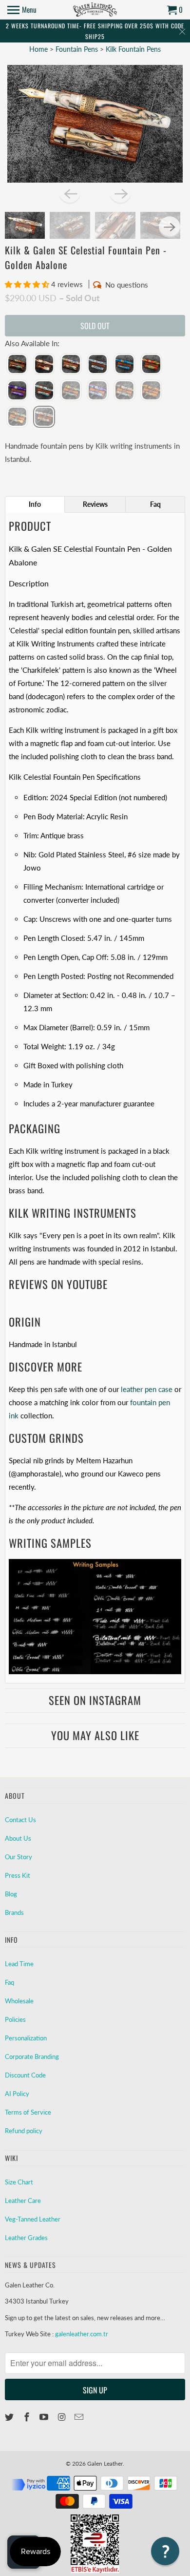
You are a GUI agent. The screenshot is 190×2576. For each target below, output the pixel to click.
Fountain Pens (78, 49)
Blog (11, 1894)
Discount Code (25, 2075)
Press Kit (18, 1875)
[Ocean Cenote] (71, 391)
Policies (15, 2019)
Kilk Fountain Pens (133, 49)
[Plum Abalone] (98, 391)
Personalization (26, 2038)
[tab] (35, 504)
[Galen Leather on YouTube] (45, 2417)
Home (38, 49)
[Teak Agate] (124, 391)
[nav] (22, 10)
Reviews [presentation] (95, 504)
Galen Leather (105, 2463)
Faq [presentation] (155, 504)
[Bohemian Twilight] (17, 365)
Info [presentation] (35, 504)
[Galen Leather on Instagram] (62, 2417)
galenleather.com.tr (82, 2334)
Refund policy (24, 2131)
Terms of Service (28, 2112)
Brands (14, 1912)
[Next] (120, 193)
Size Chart (19, 2182)
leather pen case (147, 1389)
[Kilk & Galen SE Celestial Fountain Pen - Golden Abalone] (95, 124)
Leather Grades (26, 2238)
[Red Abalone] (98, 365)
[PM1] (71, 365)
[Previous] (70, 193)
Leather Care (23, 2201)
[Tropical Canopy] (17, 417)
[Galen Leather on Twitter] (10, 2417)
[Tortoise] (151, 391)
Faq (9, 1982)
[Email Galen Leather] (80, 2417)
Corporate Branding (32, 2057)
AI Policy (17, 2094)
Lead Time (19, 1964)
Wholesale (19, 2001)
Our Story (19, 1857)
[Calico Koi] (44, 365)
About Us (18, 1838)
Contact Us (20, 1820)
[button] (28, 284)
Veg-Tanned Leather (33, 2219)
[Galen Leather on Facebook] (28, 2417)
